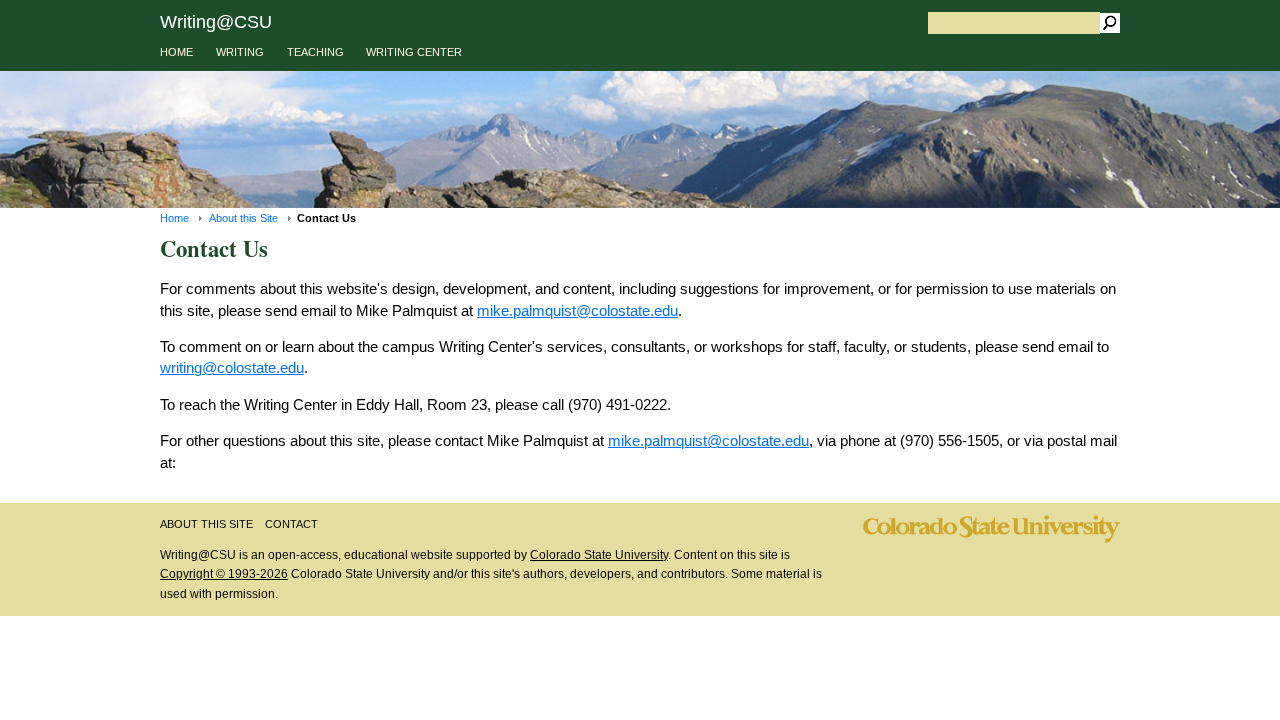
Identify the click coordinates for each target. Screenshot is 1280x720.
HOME (176, 52)
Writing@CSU (216, 21)
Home (174, 218)
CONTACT (291, 524)
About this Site (243, 218)
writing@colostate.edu (232, 367)
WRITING (240, 52)
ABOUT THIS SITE (206, 524)
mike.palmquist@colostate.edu (577, 310)
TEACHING (315, 52)
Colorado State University (599, 555)
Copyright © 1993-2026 (224, 574)
